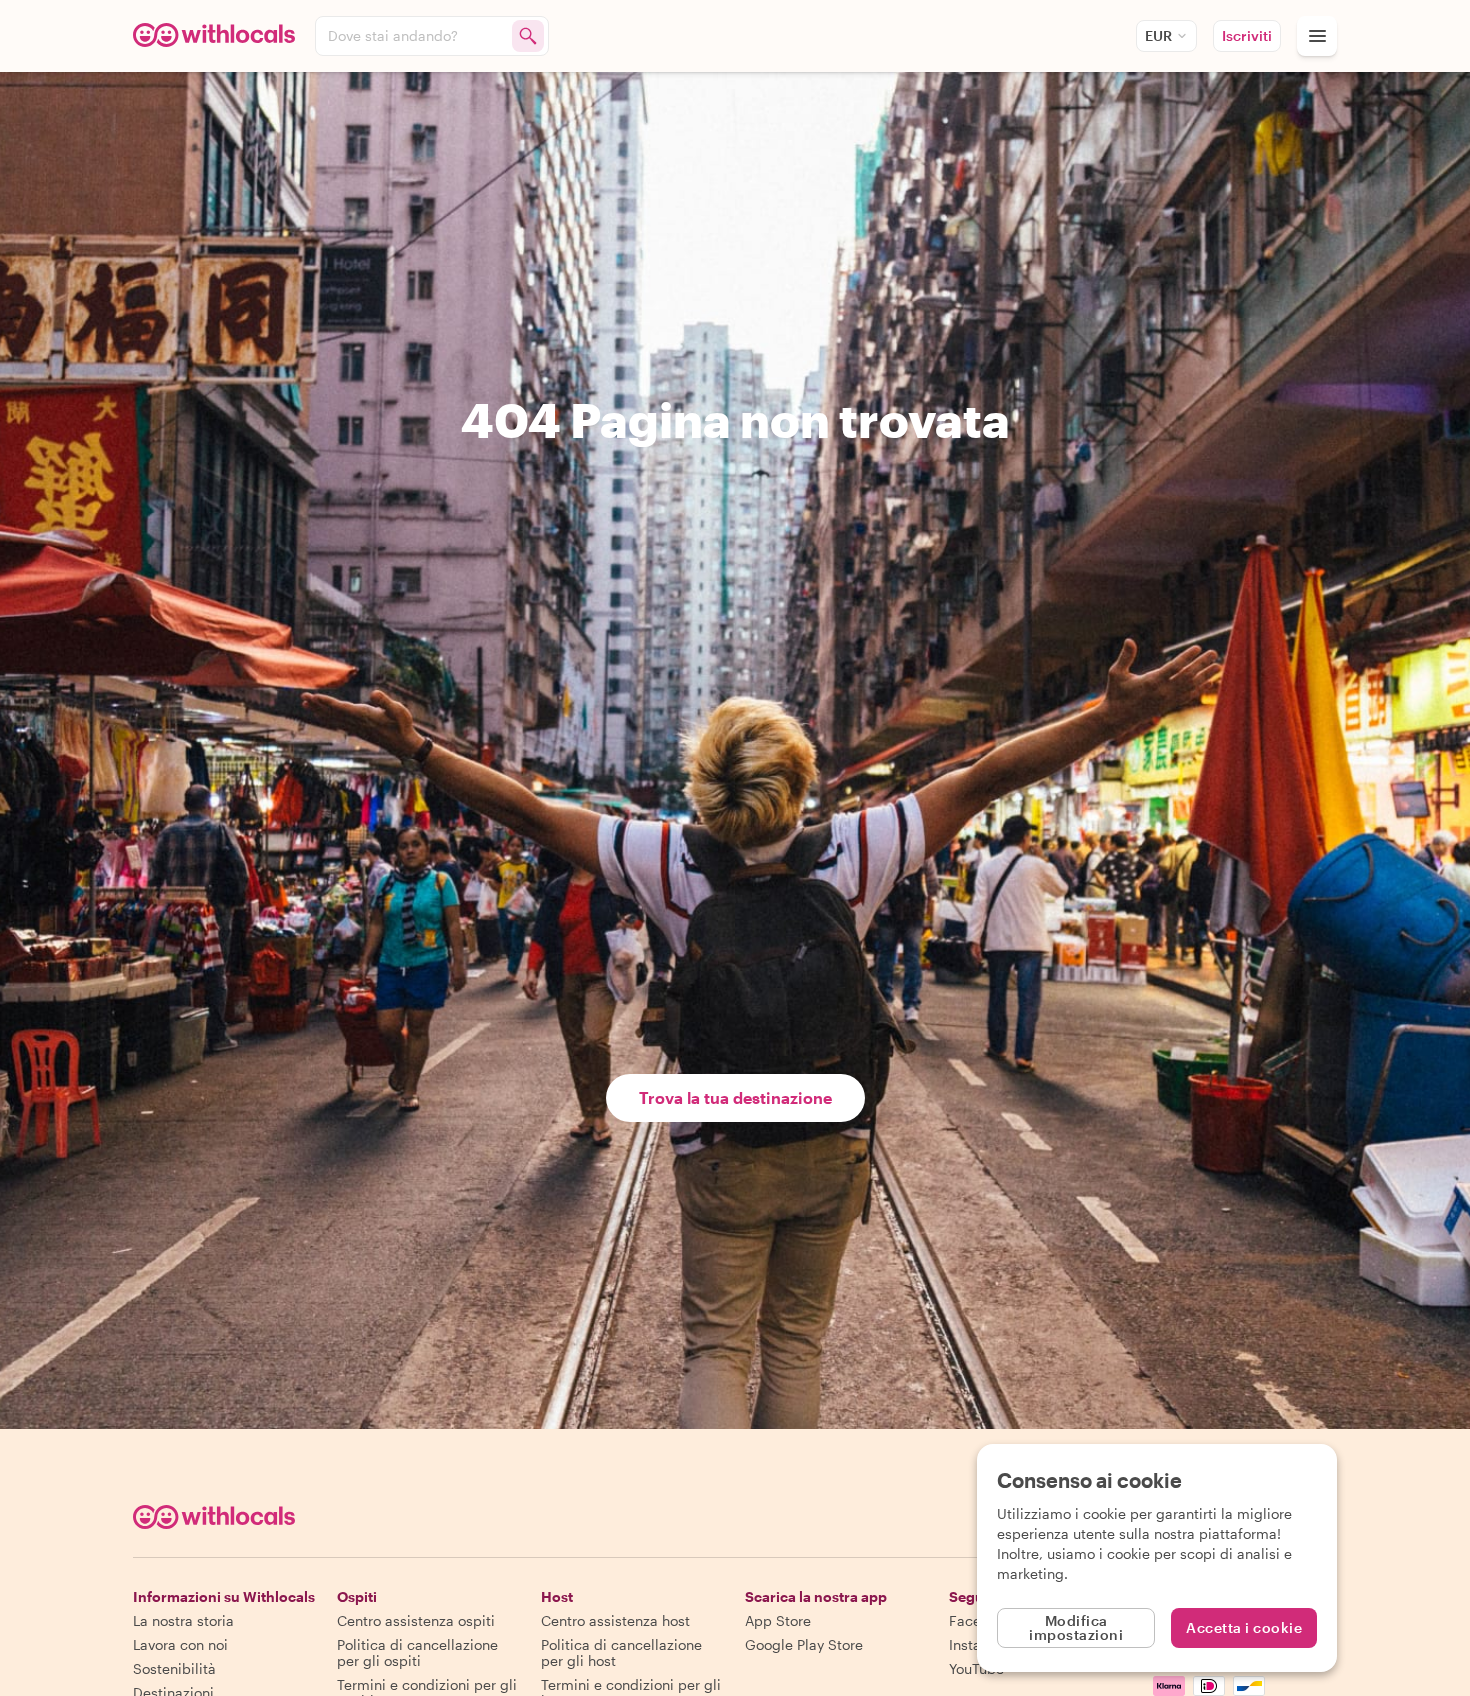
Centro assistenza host (615, 1620)
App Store (778, 1620)
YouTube (976, 1668)
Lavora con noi (180, 1644)
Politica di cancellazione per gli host (621, 1652)
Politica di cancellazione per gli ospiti (417, 1652)
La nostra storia (183, 1620)
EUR (1158, 35)
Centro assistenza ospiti (416, 1620)
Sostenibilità (174, 1668)
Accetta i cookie (1244, 1627)
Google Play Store (804, 1644)
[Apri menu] (1317, 36)
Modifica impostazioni (1076, 1627)
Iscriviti (1247, 35)
